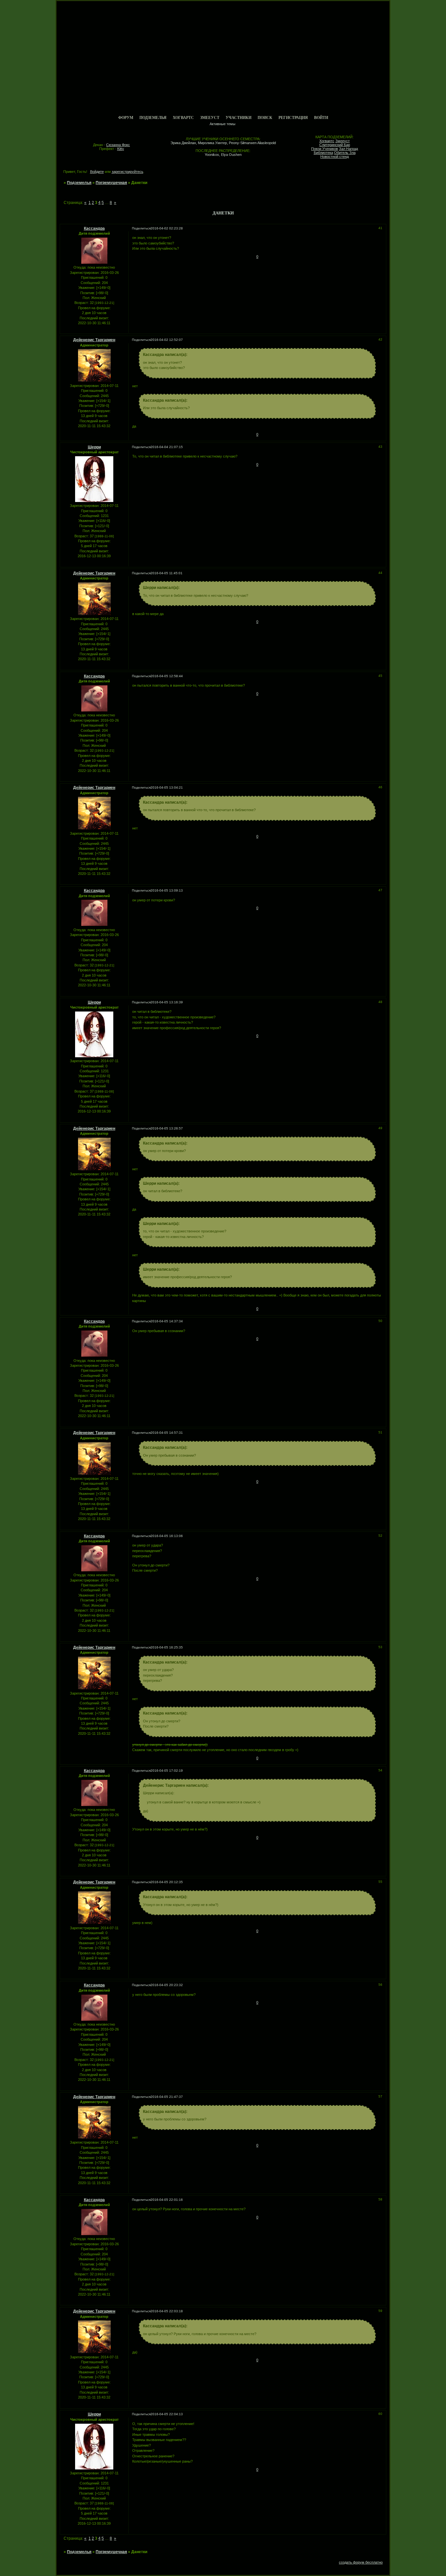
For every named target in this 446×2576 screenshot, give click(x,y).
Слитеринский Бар (335, 145)
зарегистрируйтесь (127, 172)
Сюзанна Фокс (118, 145)
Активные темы (223, 124)
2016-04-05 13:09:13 (167, 890)
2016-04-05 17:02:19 (167, 1771)
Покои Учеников (325, 149)
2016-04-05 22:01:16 (167, 2200)
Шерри (94, 447)
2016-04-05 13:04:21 (167, 787)
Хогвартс (183, 118)
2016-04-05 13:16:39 (167, 1002)
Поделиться (141, 228)
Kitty (121, 149)
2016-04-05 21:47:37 (167, 2097)
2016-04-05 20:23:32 (167, 1985)
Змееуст (210, 118)
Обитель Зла (345, 153)
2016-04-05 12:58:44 (167, 676)
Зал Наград (348, 149)
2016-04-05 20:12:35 (167, 1882)
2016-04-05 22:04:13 (167, 2414)
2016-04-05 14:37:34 (167, 1321)
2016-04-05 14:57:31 (167, 1433)
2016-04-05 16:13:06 (167, 1536)
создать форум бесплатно (361, 2562)
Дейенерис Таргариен (94, 340)
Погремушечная (111, 183)
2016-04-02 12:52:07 (167, 340)
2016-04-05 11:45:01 (167, 573)
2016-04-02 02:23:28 (167, 228)
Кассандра (94, 228)
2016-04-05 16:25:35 (167, 1647)
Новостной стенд (334, 157)
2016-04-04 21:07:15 (167, 447)
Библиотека (323, 153)
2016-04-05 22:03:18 (167, 2311)
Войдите (97, 172)
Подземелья (153, 118)
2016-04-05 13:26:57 (167, 1128)
